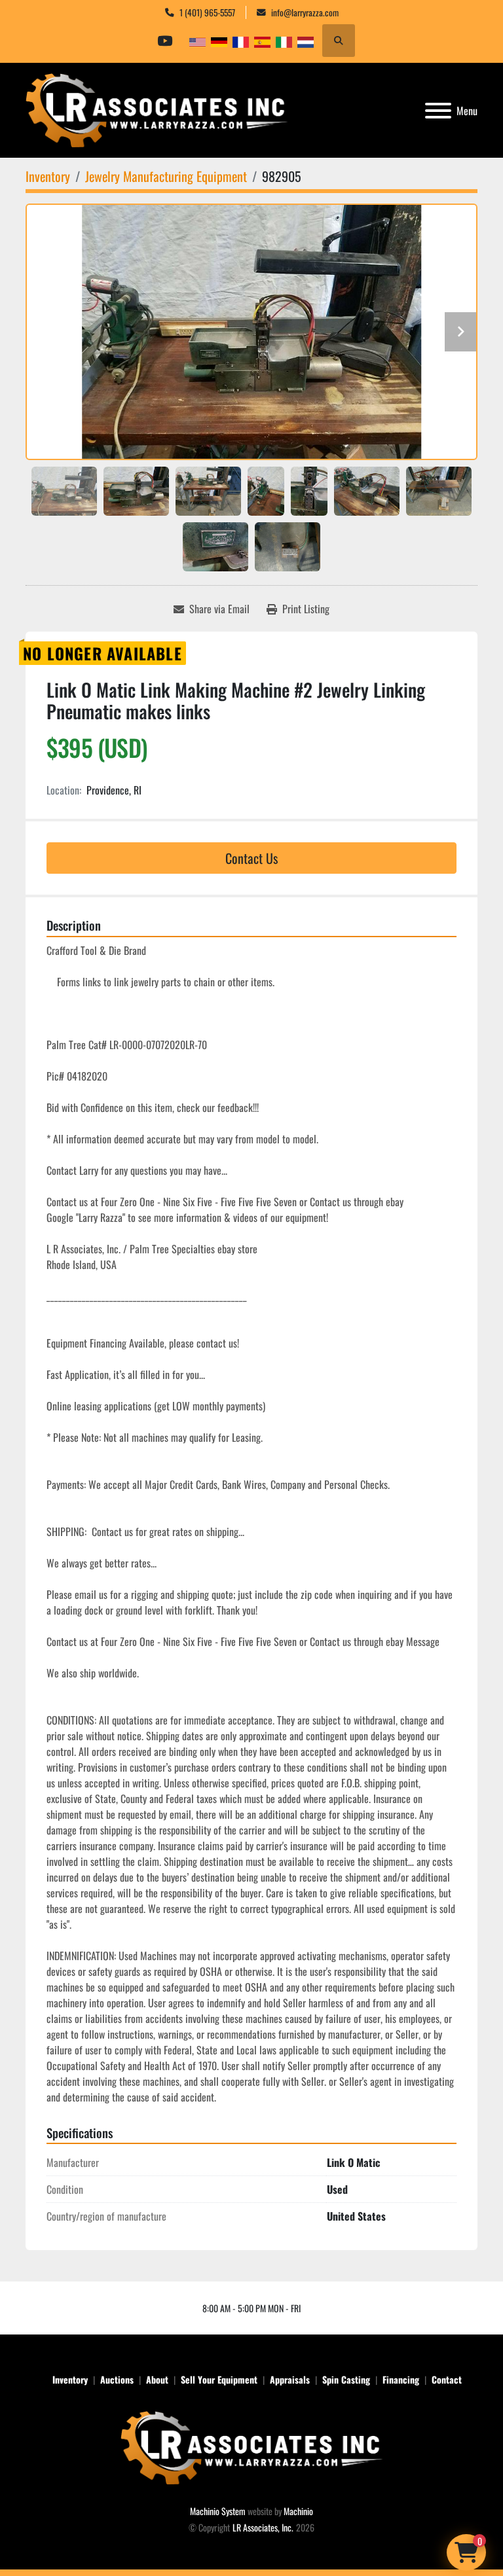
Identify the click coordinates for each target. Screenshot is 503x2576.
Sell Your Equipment (219, 2379)
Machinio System (218, 2511)
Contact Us (251, 858)
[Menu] (438, 111)
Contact (447, 2379)
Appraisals (290, 2379)
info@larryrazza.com (305, 12)
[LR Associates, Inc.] (251, 2446)
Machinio (298, 2511)
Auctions (117, 2379)
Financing (401, 2379)
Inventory (70, 2379)
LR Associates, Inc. (263, 2527)
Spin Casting (346, 2379)
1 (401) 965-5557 (207, 12)
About (157, 2379)
